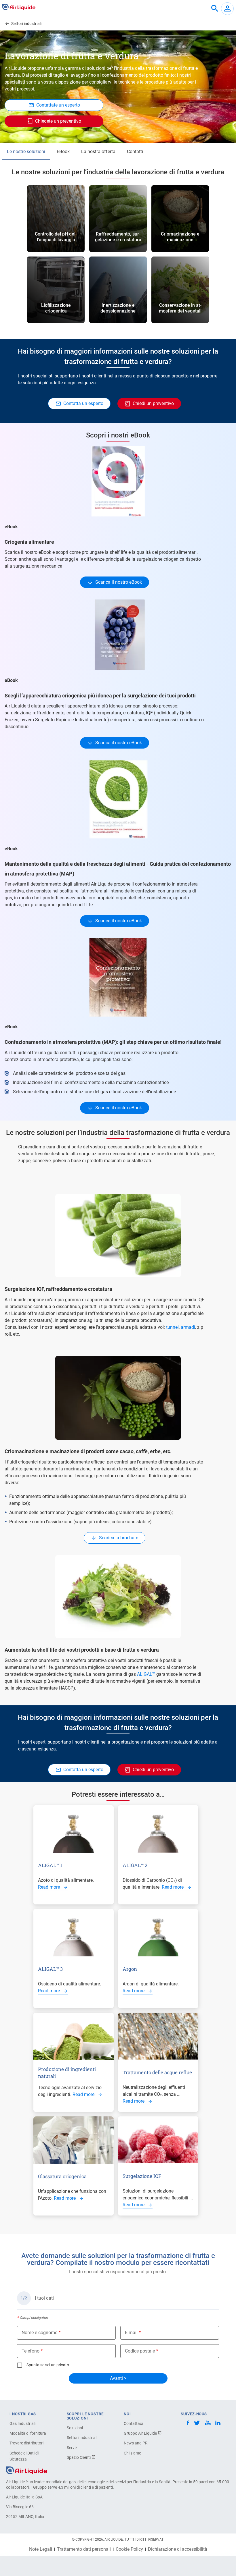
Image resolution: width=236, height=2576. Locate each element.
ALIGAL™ (146, 1674)
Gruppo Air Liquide (141, 2433)
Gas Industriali (22, 2423)
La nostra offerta (98, 152)
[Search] (215, 9)
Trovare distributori (26, 2443)
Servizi (73, 2448)
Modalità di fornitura (28, 2433)
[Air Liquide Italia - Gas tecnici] (19, 7)
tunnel (172, 1327)
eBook (63, 152)
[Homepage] (27, 2470)
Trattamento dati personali (84, 2549)
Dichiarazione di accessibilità (178, 2549)
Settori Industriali (82, 2438)
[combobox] (215, 9)
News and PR (136, 2443)
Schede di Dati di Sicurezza (24, 2456)
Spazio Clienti (79, 2457)
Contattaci (133, 2423)
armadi (188, 1327)
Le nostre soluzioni (26, 152)
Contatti (135, 152)
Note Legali (41, 2549)
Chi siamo (133, 2453)
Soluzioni (75, 2428)
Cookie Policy (129, 2549)
